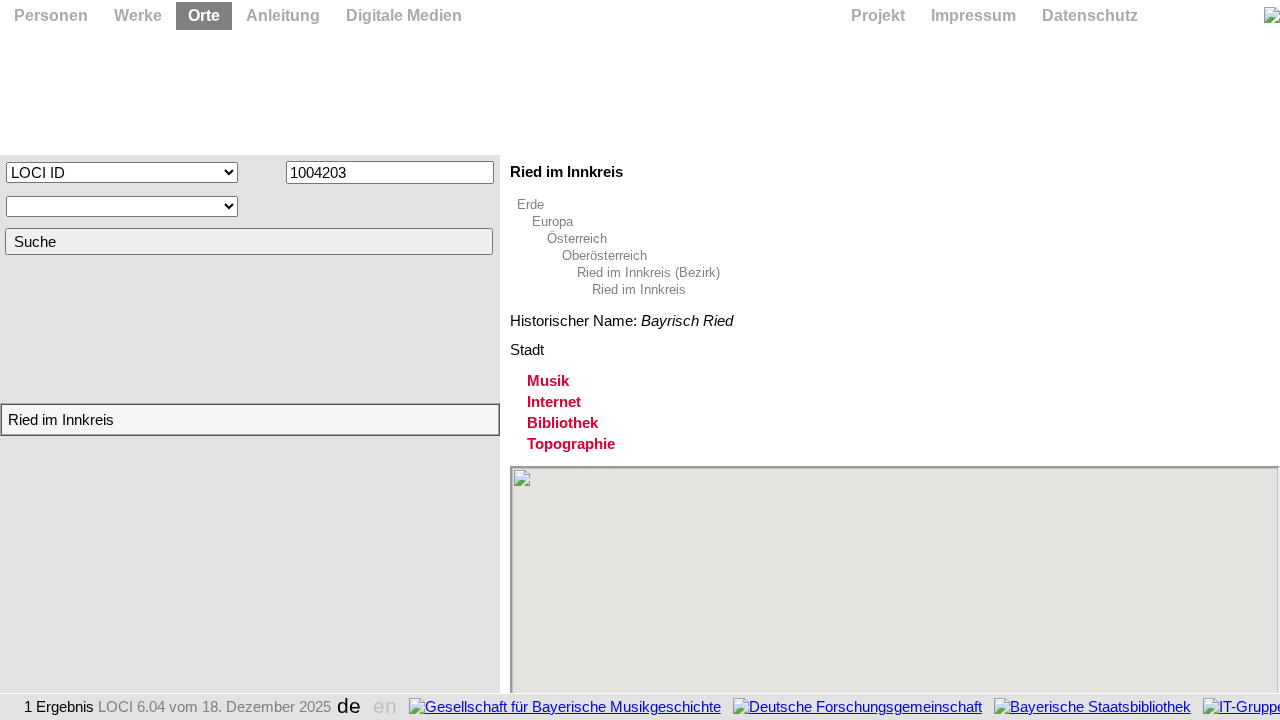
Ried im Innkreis (639, 289)
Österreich (577, 238)
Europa (552, 221)
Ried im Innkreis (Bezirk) (648, 272)
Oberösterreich (604, 255)
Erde (530, 204)
